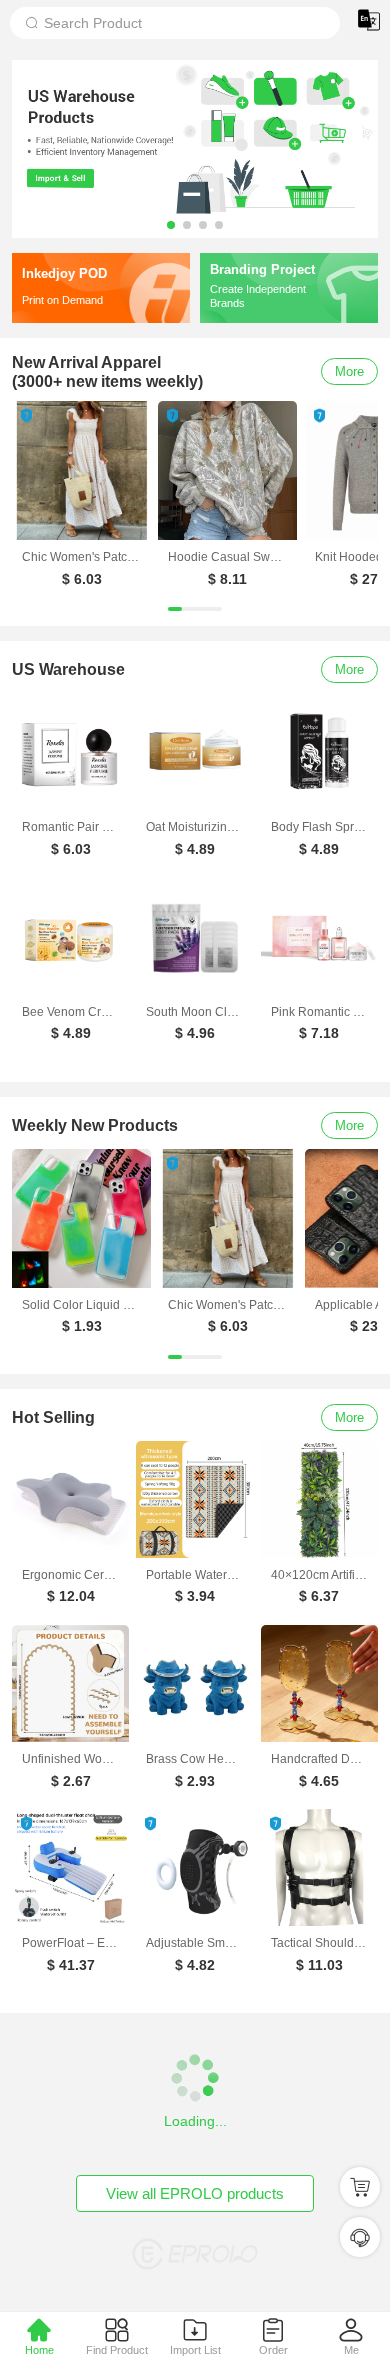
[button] (171, 225)
